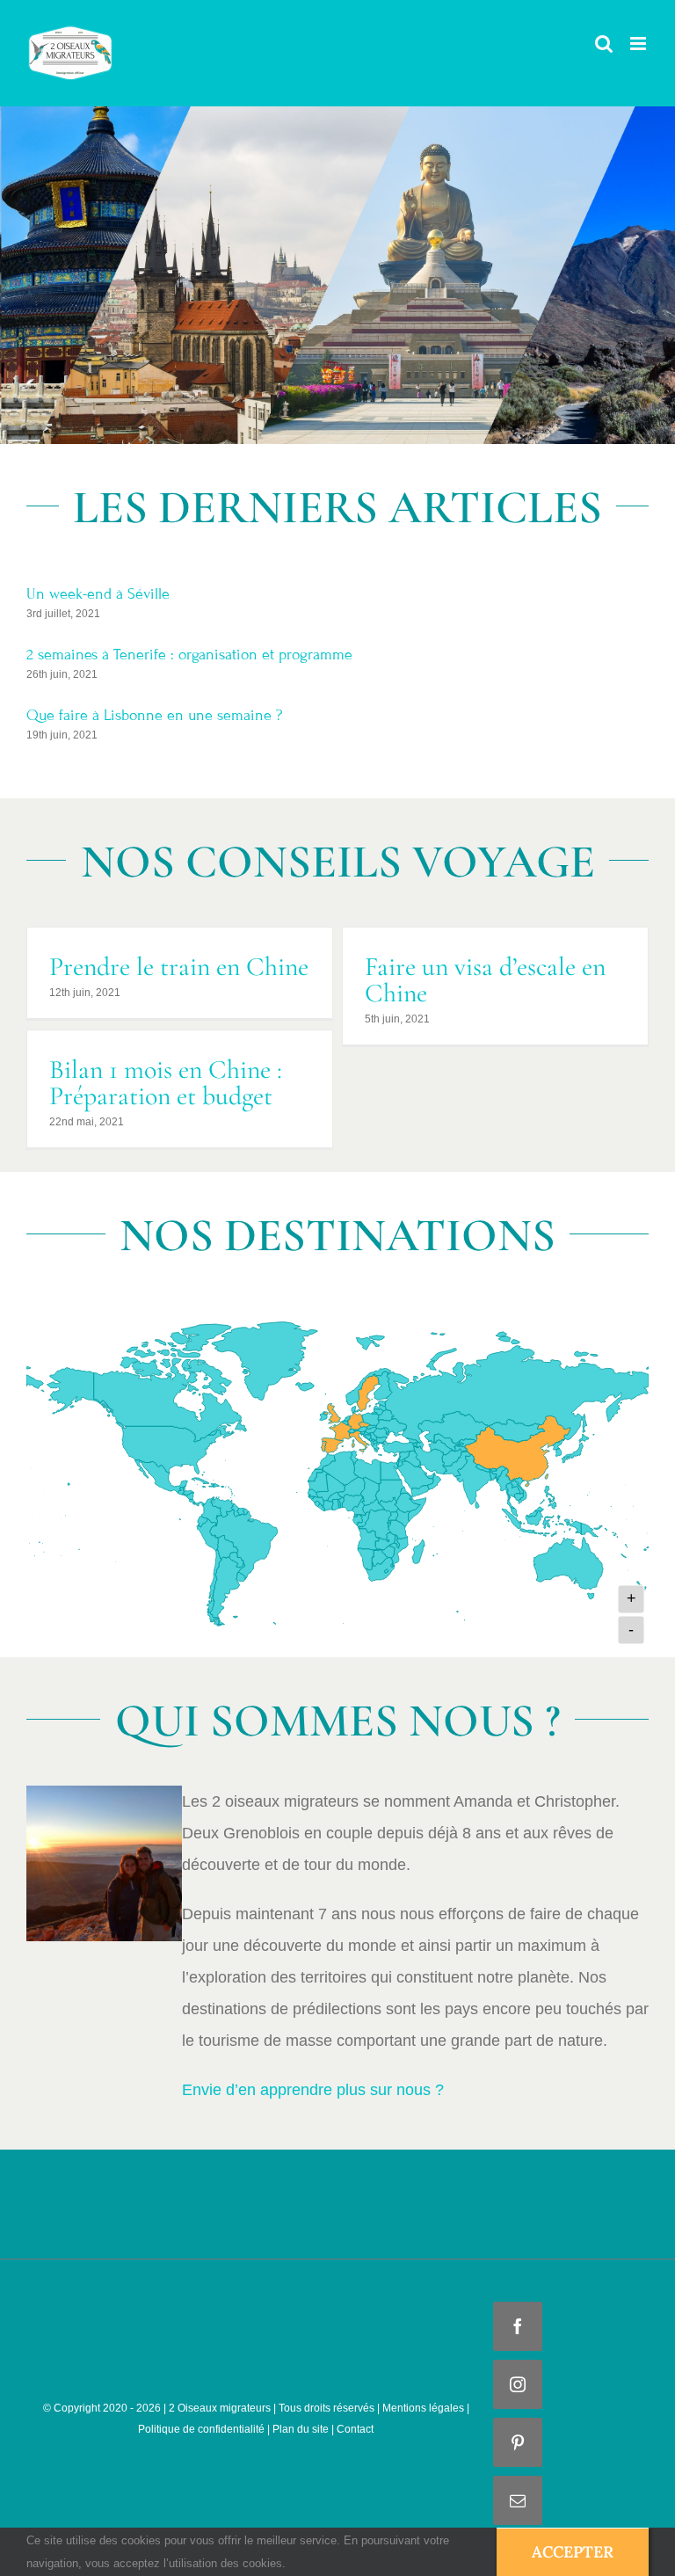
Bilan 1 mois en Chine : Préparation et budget (166, 1083)
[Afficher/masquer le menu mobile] (639, 44)
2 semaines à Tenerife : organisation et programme (189, 655)
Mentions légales (422, 2408)
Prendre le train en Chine (179, 967)
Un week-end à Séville (98, 594)
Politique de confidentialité (201, 2429)
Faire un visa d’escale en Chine (485, 980)
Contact (355, 2429)
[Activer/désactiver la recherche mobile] (604, 44)
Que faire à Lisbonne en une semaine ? (154, 715)
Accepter (573, 2552)
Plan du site (301, 2429)
